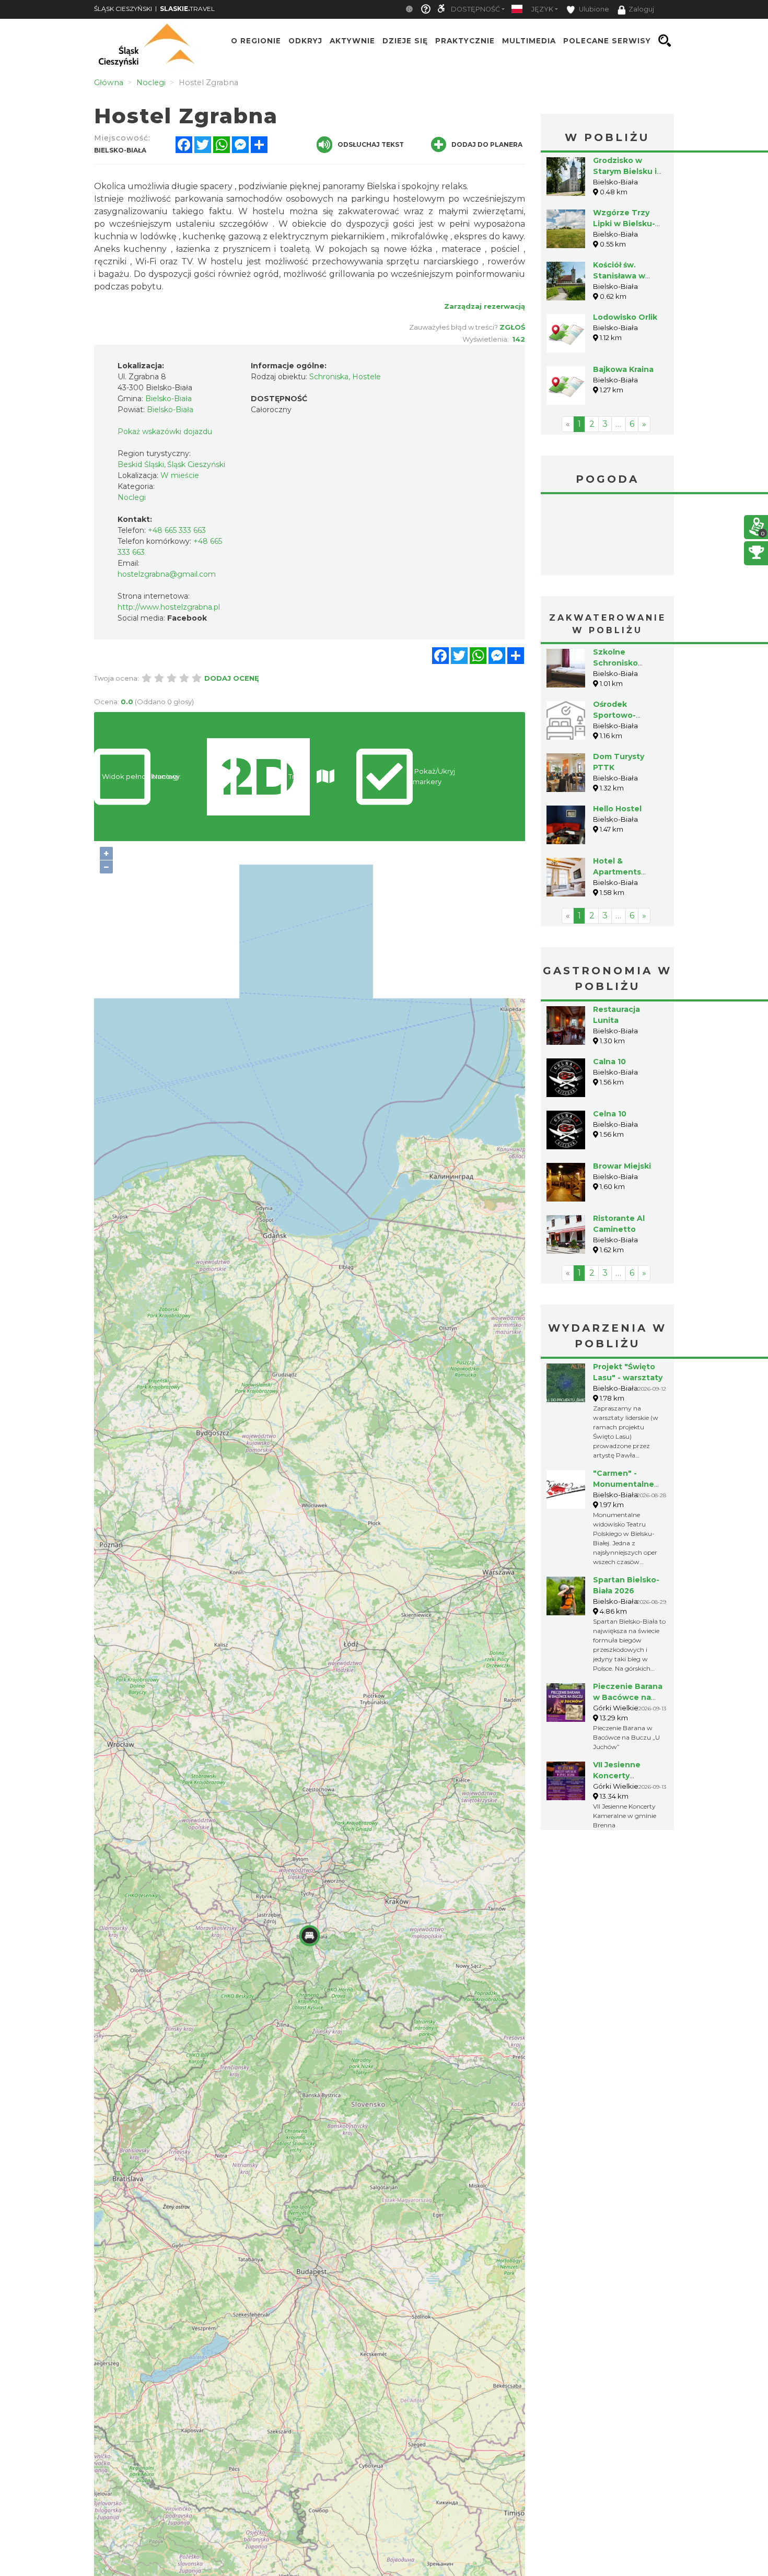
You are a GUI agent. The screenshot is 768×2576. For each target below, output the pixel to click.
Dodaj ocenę (232, 678)
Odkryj (305, 41)
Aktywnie (352, 41)
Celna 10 (610, 1114)
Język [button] (542, 9)
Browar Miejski (622, 1166)
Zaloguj (641, 9)
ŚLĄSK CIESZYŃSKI (123, 9)
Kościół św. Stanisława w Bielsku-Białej (620, 276)
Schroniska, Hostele (345, 377)
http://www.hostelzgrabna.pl (169, 607)
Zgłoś (512, 327)
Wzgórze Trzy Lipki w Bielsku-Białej (624, 224)
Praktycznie (465, 41)
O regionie (256, 41)
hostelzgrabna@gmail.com (167, 574)
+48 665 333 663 (177, 530)
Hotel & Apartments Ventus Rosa (618, 872)
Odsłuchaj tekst (371, 144)
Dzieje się (405, 41)
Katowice (607, 536)
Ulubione (593, 9)
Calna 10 (609, 1062)
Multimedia (529, 41)
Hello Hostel (617, 809)
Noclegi (132, 497)
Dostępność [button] (475, 9)
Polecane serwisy (607, 41)
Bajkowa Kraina (623, 369)
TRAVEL (187, 9)
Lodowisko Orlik (625, 317)
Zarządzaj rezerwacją (485, 306)
